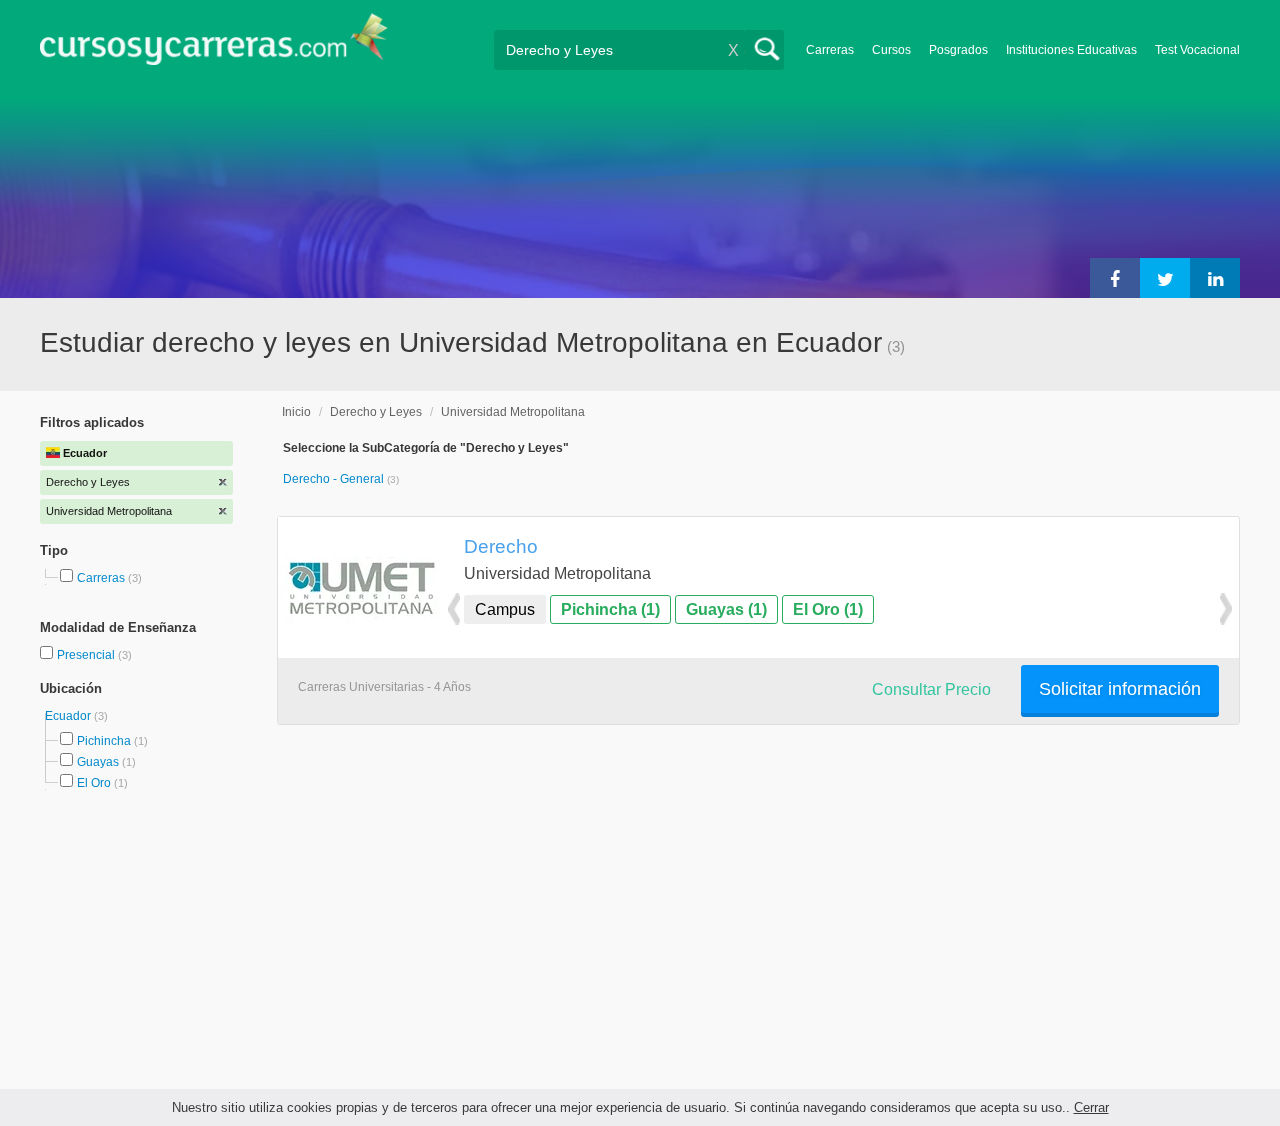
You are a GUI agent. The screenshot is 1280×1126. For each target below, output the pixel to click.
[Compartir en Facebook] (1115, 278)
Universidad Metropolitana (513, 412)
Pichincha (104, 741)
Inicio (296, 412)
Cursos (891, 50)
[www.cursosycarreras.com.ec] (214, 45)
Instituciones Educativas (1071, 50)
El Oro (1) (828, 609)
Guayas (98, 762)
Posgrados (958, 50)
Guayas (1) (726, 609)
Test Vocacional (1197, 50)
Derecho (501, 546)
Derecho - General (335, 479)
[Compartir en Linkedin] (1215, 278)
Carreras (830, 50)
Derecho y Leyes (376, 412)
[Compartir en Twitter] (1165, 278)
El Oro (94, 783)
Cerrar (1091, 1107)
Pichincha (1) (610, 609)
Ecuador (69, 716)
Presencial (87, 655)
